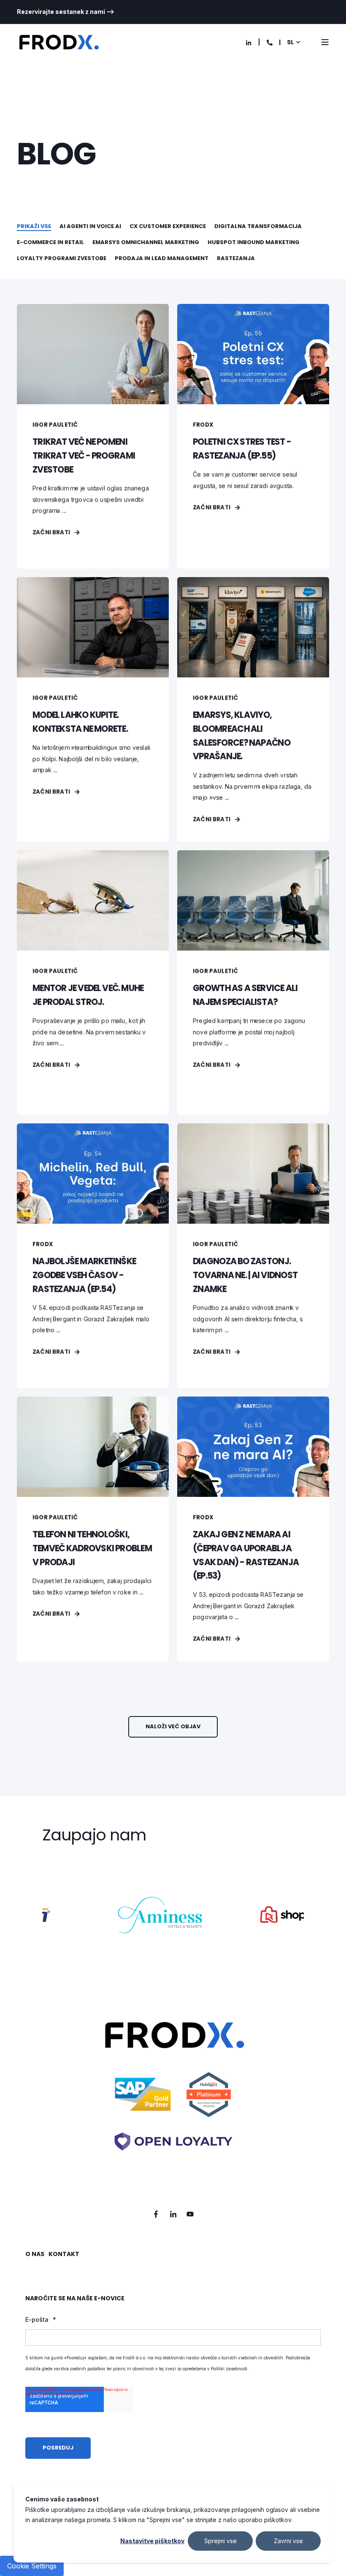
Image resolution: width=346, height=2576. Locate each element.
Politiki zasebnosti (229, 2369)
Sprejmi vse (220, 2541)
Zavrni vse (288, 2541)
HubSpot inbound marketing (254, 242)
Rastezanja (236, 258)
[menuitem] (66, 12)
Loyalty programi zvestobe (62, 258)
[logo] (173, 2096)
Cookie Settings (32, 2566)
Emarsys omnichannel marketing (146, 242)
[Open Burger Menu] (325, 42)
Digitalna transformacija (258, 226)
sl (290, 42)
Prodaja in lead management (162, 258)
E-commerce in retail (50, 242)
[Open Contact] (270, 42)
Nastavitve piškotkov (152, 2541)
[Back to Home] (59, 42)
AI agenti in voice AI (90, 226)
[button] (173, 1727)
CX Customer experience (168, 226)
